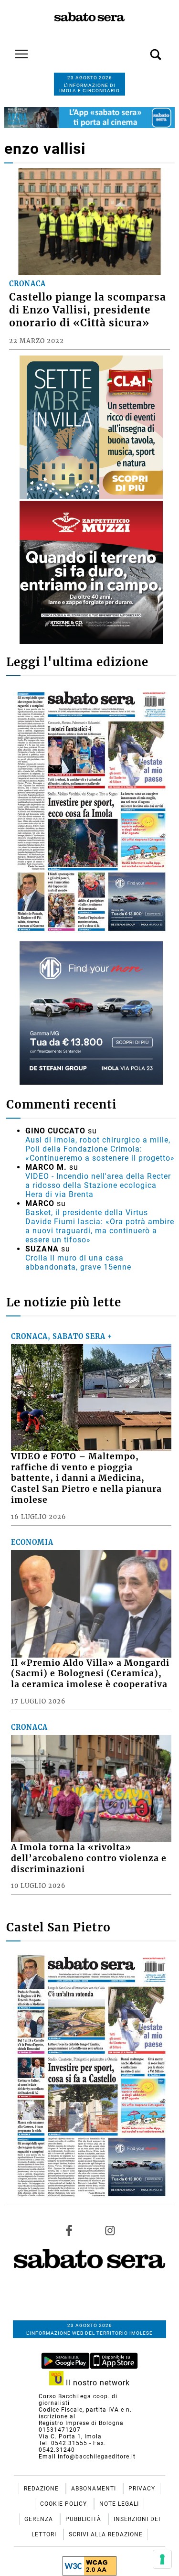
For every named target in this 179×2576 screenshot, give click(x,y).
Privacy (142, 2489)
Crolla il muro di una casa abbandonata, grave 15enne (78, 1262)
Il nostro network (97, 2383)
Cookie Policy (64, 2504)
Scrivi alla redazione (106, 2534)
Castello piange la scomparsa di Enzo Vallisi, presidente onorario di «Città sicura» (88, 310)
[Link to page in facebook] (69, 2230)
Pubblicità (84, 2519)
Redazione (42, 2489)
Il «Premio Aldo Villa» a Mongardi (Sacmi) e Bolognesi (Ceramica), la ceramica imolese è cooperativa (90, 1674)
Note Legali (119, 2504)
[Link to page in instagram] (110, 2230)
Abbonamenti (95, 2489)
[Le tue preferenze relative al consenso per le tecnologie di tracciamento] (162, 2559)
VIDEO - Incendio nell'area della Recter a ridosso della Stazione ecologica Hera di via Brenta (98, 1185)
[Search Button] (141, 49)
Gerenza (40, 2519)
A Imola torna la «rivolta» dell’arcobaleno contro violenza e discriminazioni (89, 1858)
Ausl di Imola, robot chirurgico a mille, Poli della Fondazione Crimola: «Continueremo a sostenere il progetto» (100, 1149)
